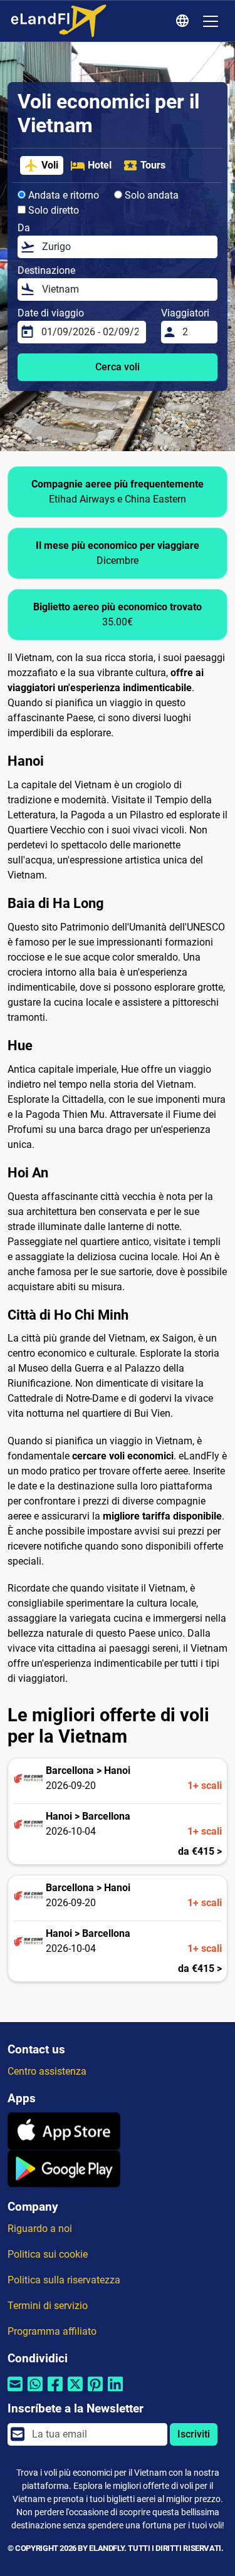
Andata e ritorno (62, 195)
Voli (50, 165)
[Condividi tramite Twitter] (75, 2392)
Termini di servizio (48, 2306)
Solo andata (150, 195)
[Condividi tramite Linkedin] (115, 2392)
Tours (153, 165)
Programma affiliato (52, 2331)
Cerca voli (118, 367)
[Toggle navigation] (211, 21)
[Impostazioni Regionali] (184, 21)
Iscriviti (194, 2434)
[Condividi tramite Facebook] (55, 2392)
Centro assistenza (47, 2071)
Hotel (100, 165)
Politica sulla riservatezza (64, 2280)
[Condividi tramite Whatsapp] (35, 2392)
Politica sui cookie (48, 2254)
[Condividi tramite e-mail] (15, 2392)
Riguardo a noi (40, 2229)
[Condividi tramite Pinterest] (95, 2392)
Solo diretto (52, 210)
